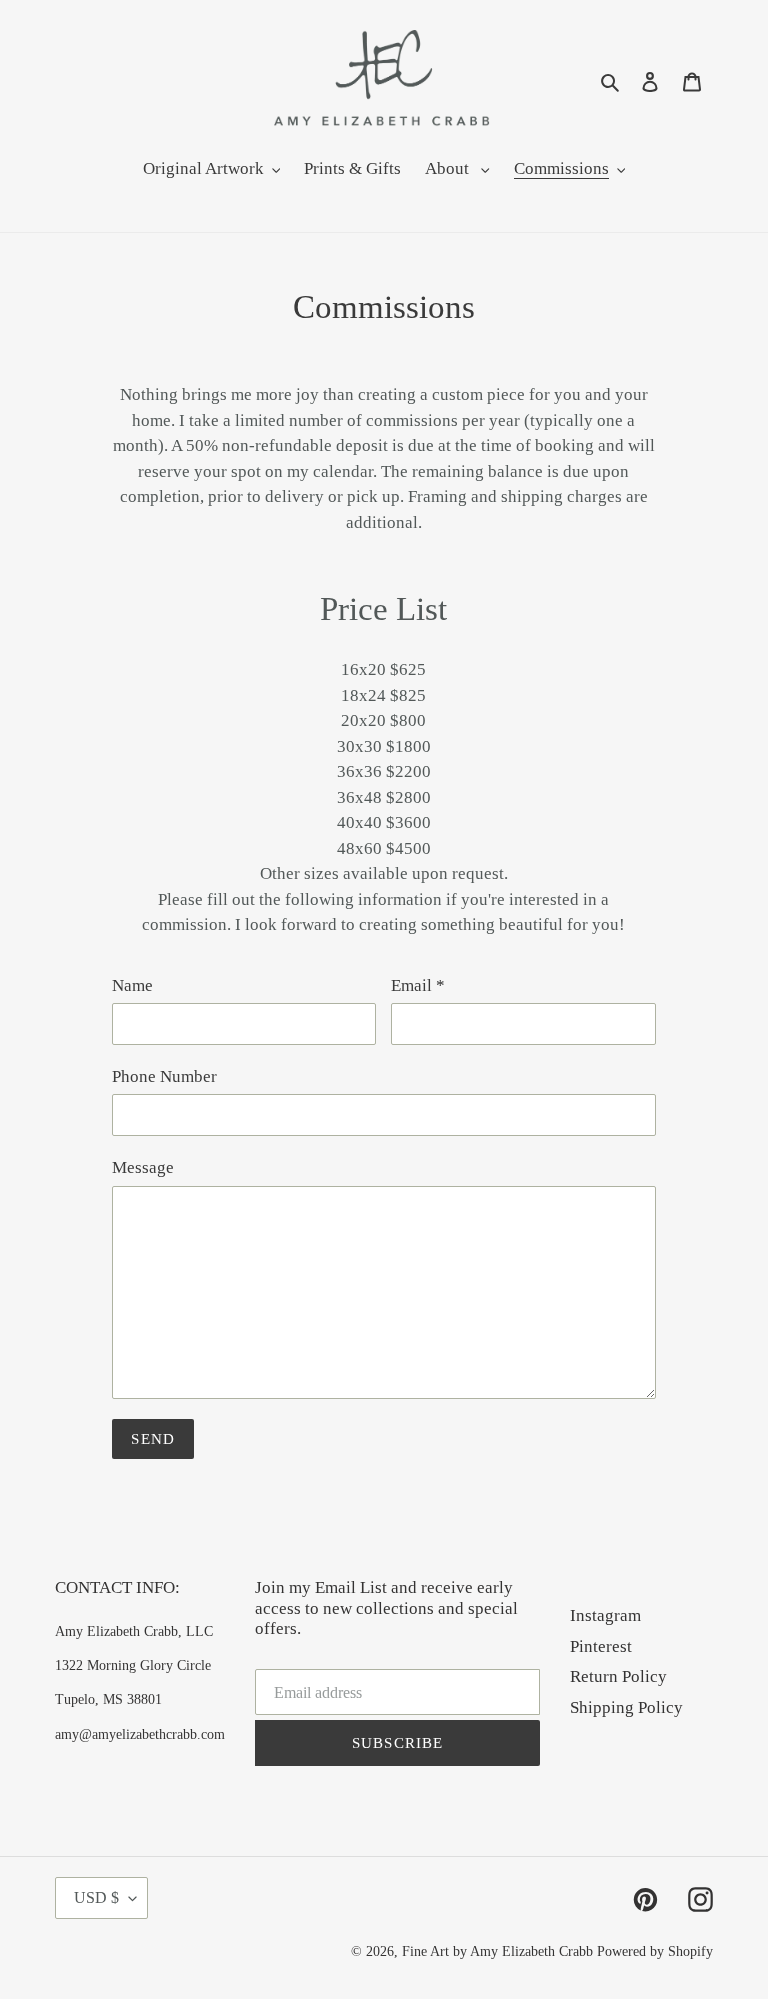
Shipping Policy (626, 1707)
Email (418, 985)
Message (143, 1167)
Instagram (605, 1615)
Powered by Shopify (655, 1951)
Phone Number (164, 1076)
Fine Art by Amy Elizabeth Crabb (497, 1951)
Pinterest (601, 1646)
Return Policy (618, 1676)
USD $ (96, 1897)
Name (132, 985)
